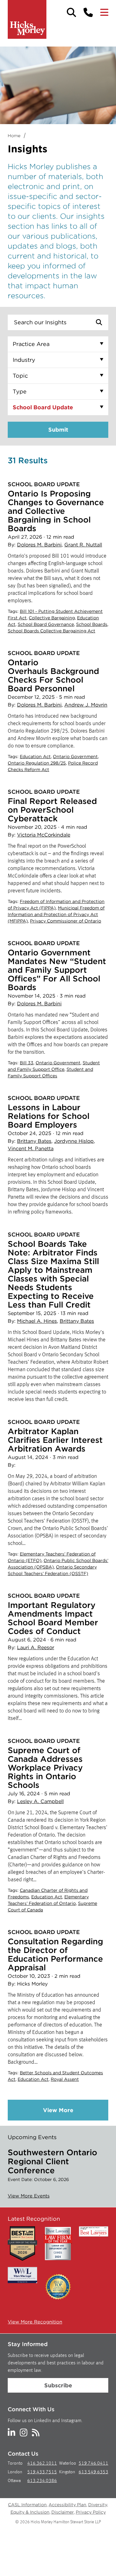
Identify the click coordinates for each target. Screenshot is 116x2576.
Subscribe (58, 2385)
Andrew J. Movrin (86, 705)
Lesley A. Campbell (40, 1801)
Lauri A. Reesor (36, 1647)
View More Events (29, 2196)
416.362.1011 (42, 2464)
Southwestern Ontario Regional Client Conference (52, 2161)
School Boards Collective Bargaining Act (52, 631)
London (15, 2472)
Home (14, 136)
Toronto (15, 2464)
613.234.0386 (42, 2481)
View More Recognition (35, 2322)
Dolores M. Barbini (39, 545)
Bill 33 (27, 1063)
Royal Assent (65, 2079)
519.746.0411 (93, 2464)
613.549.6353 (93, 2472)
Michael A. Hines (37, 1321)
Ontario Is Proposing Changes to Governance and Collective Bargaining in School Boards (56, 511)
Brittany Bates (34, 1141)
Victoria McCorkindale (44, 835)
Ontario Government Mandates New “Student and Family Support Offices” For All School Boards (57, 970)
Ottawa (14, 2481)
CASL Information (27, 2505)
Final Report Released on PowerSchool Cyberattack (52, 810)
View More (58, 2110)
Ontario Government (75, 756)
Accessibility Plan (67, 2505)
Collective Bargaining (52, 618)
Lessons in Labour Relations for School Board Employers (49, 1116)
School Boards (92, 624)
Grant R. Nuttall (83, 545)
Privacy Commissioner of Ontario (66, 921)
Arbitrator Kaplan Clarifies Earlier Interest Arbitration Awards (55, 1440)
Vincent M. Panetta (31, 1149)
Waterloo (68, 2464)
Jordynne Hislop (74, 1141)
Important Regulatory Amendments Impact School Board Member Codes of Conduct (53, 1618)
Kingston (67, 2472)
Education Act (35, 756)
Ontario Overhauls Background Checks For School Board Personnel (53, 675)
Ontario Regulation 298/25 (37, 763)
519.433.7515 (42, 2472)
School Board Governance (46, 624)
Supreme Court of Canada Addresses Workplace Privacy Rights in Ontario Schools (45, 1768)
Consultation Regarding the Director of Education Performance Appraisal (55, 1954)
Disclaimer (63, 2512)
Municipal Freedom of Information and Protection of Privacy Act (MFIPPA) (56, 914)
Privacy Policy (91, 2512)
